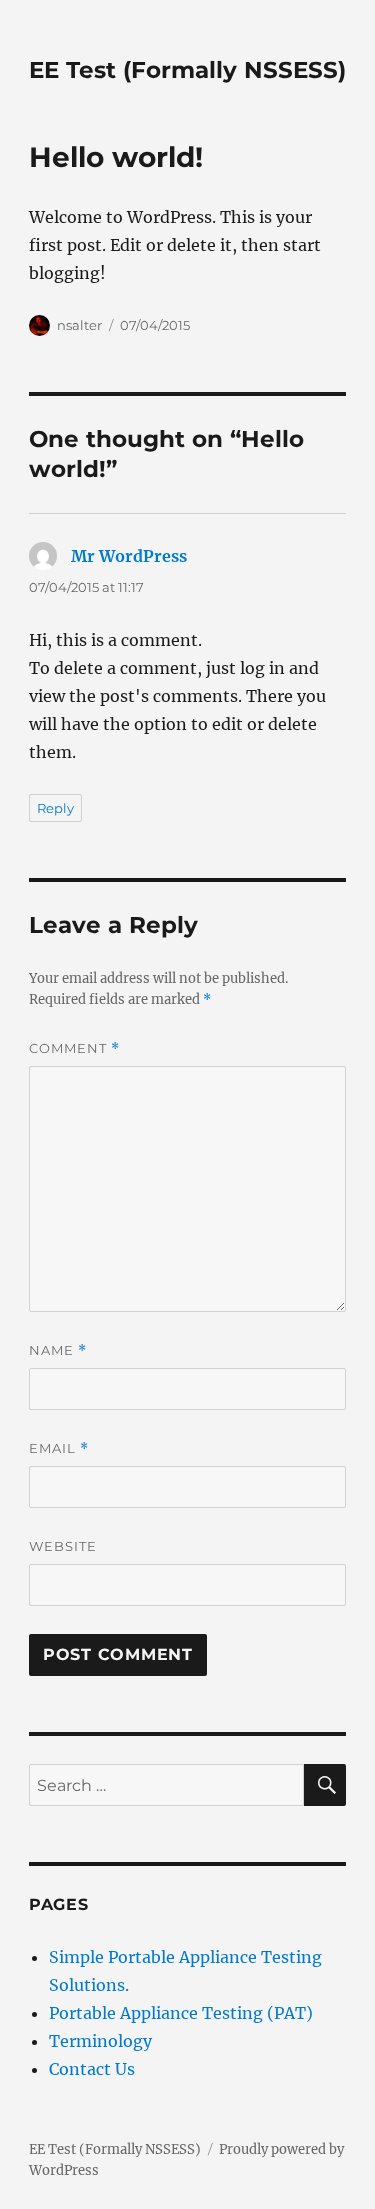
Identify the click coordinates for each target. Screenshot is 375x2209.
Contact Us (92, 2069)
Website (63, 1546)
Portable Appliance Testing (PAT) (181, 2013)
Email (59, 1448)
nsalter (79, 325)
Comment (74, 1048)
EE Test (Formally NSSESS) (187, 70)
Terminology (100, 2041)
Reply (55, 808)
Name (58, 1350)
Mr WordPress (129, 556)
